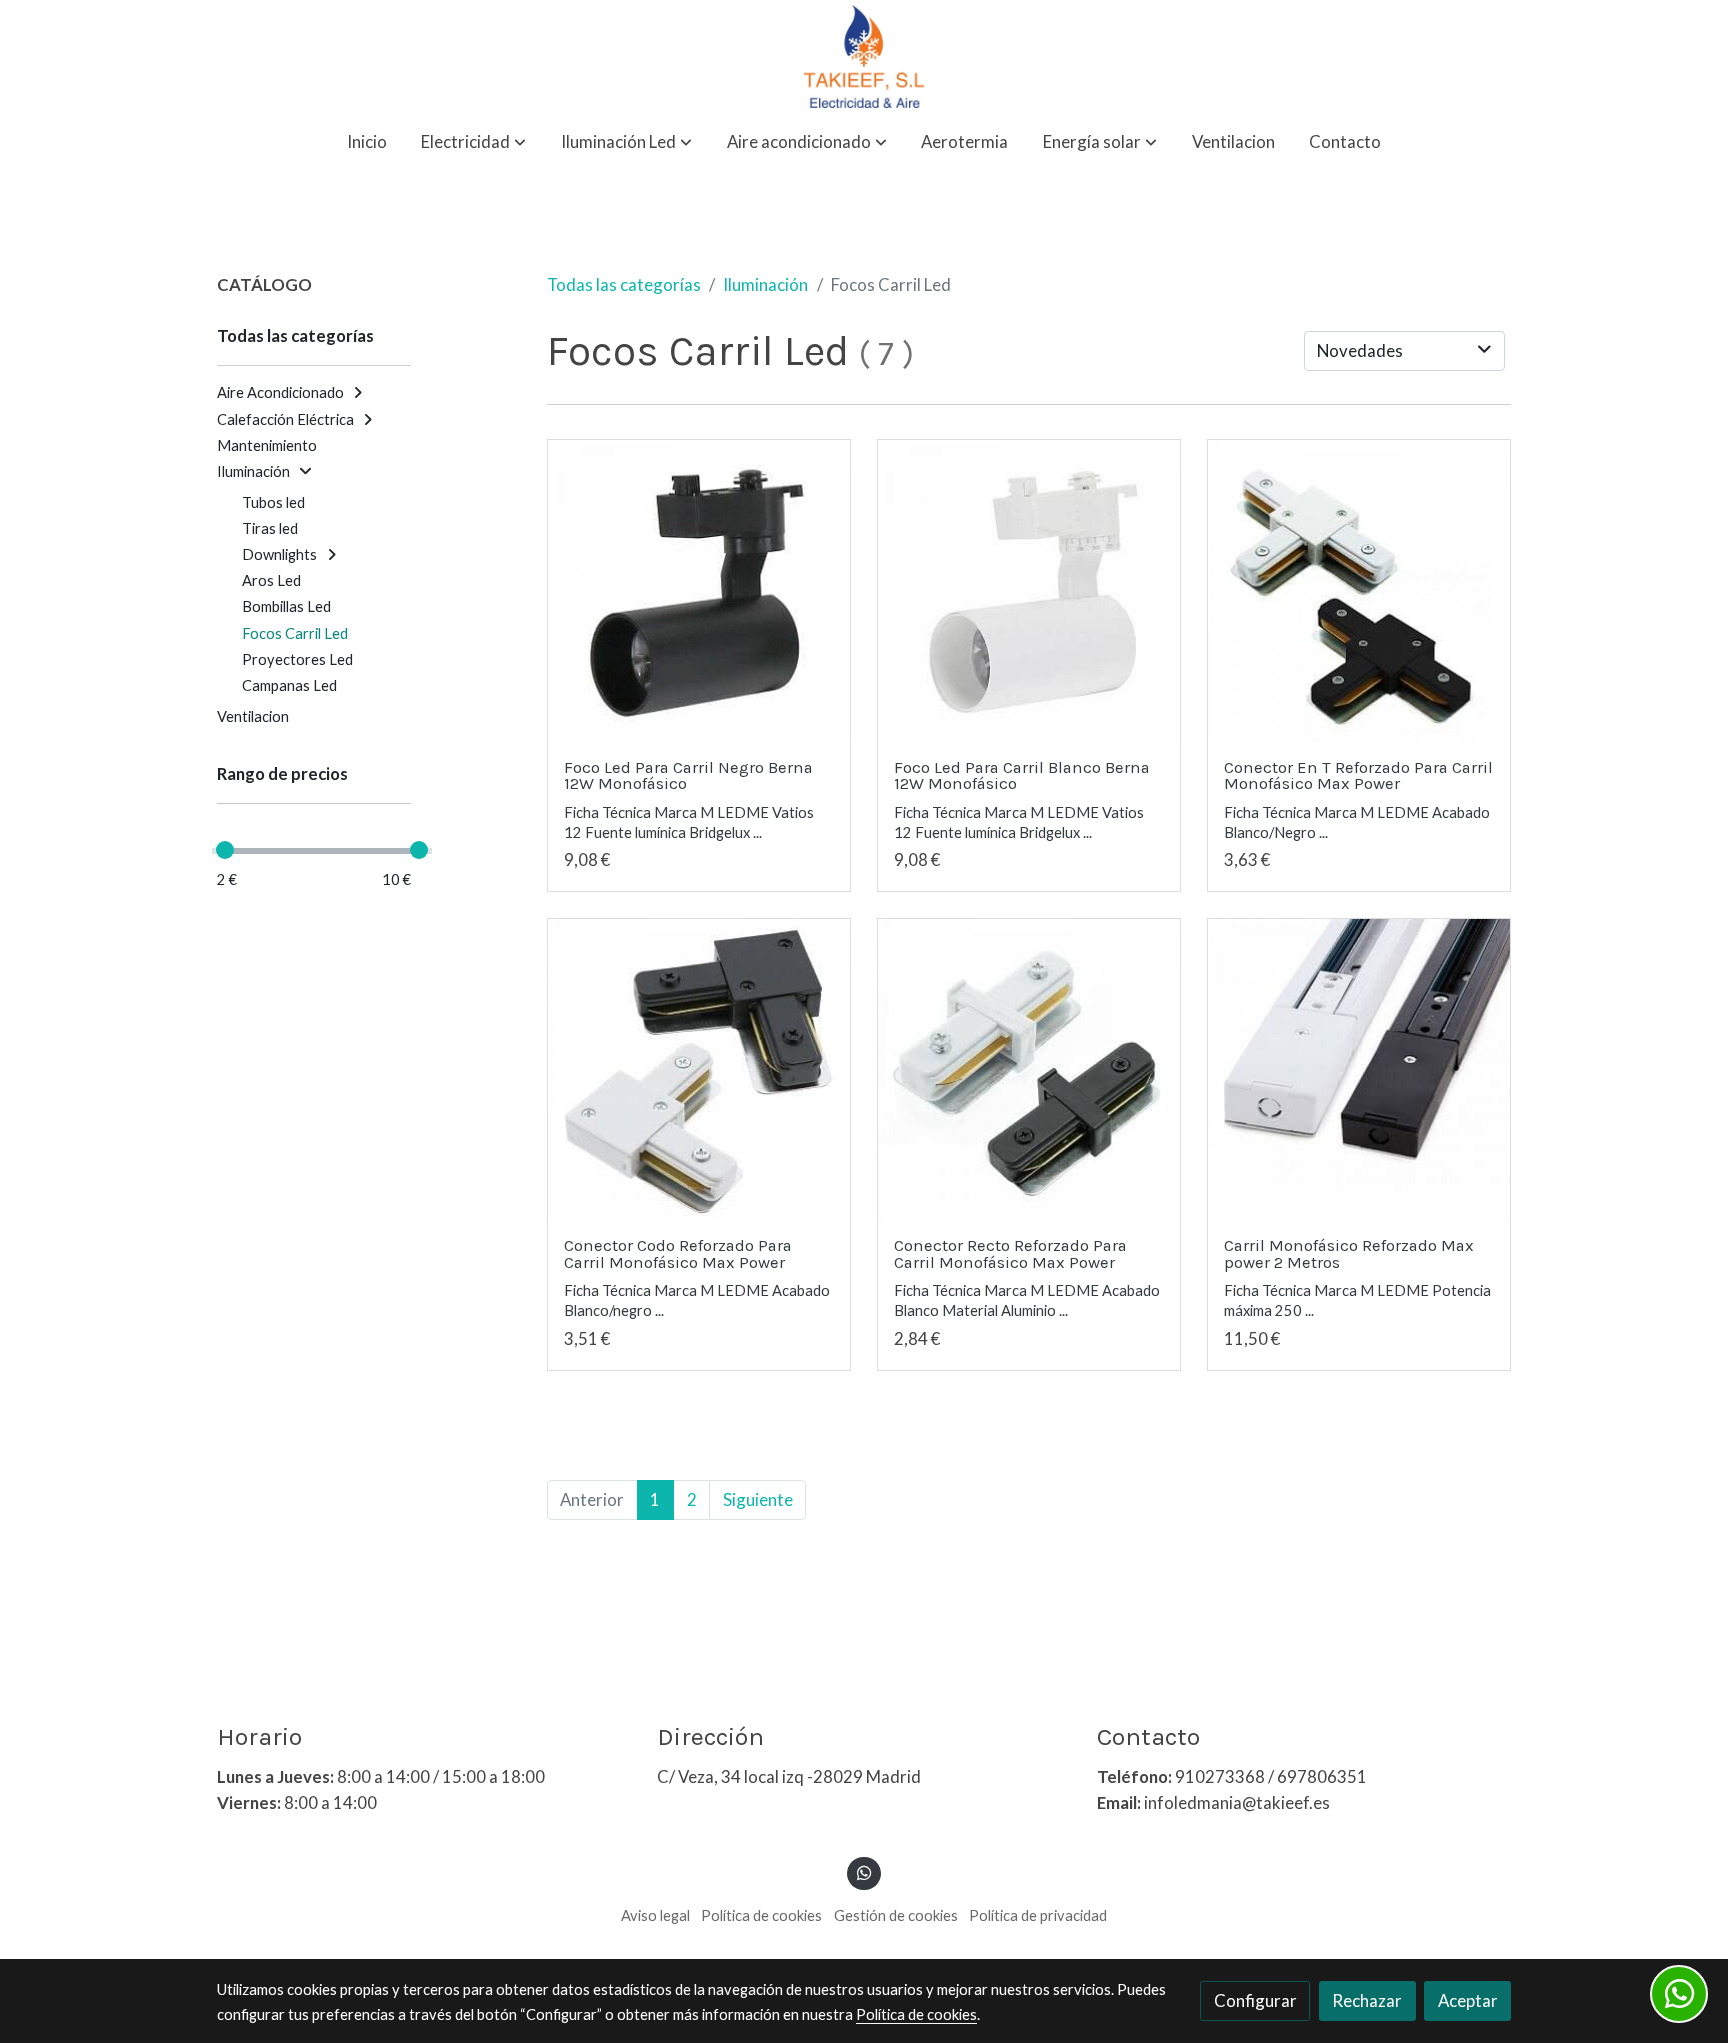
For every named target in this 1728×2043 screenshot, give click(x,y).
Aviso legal (655, 1915)
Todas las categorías (624, 284)
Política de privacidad (1038, 1915)
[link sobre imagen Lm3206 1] (1359, 1070)
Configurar (1255, 2000)
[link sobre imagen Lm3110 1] (699, 591)
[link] (864, 56)
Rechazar (1367, 2000)
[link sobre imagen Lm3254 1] (1029, 1070)
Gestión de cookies (896, 1915)
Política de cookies (761, 1915)
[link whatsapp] (864, 1871)
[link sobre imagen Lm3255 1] (699, 1070)
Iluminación (765, 284)
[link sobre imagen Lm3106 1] (1029, 591)
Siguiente (758, 1499)
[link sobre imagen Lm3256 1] (1359, 591)
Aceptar (1468, 2000)
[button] (473, 142)
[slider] (225, 850)
